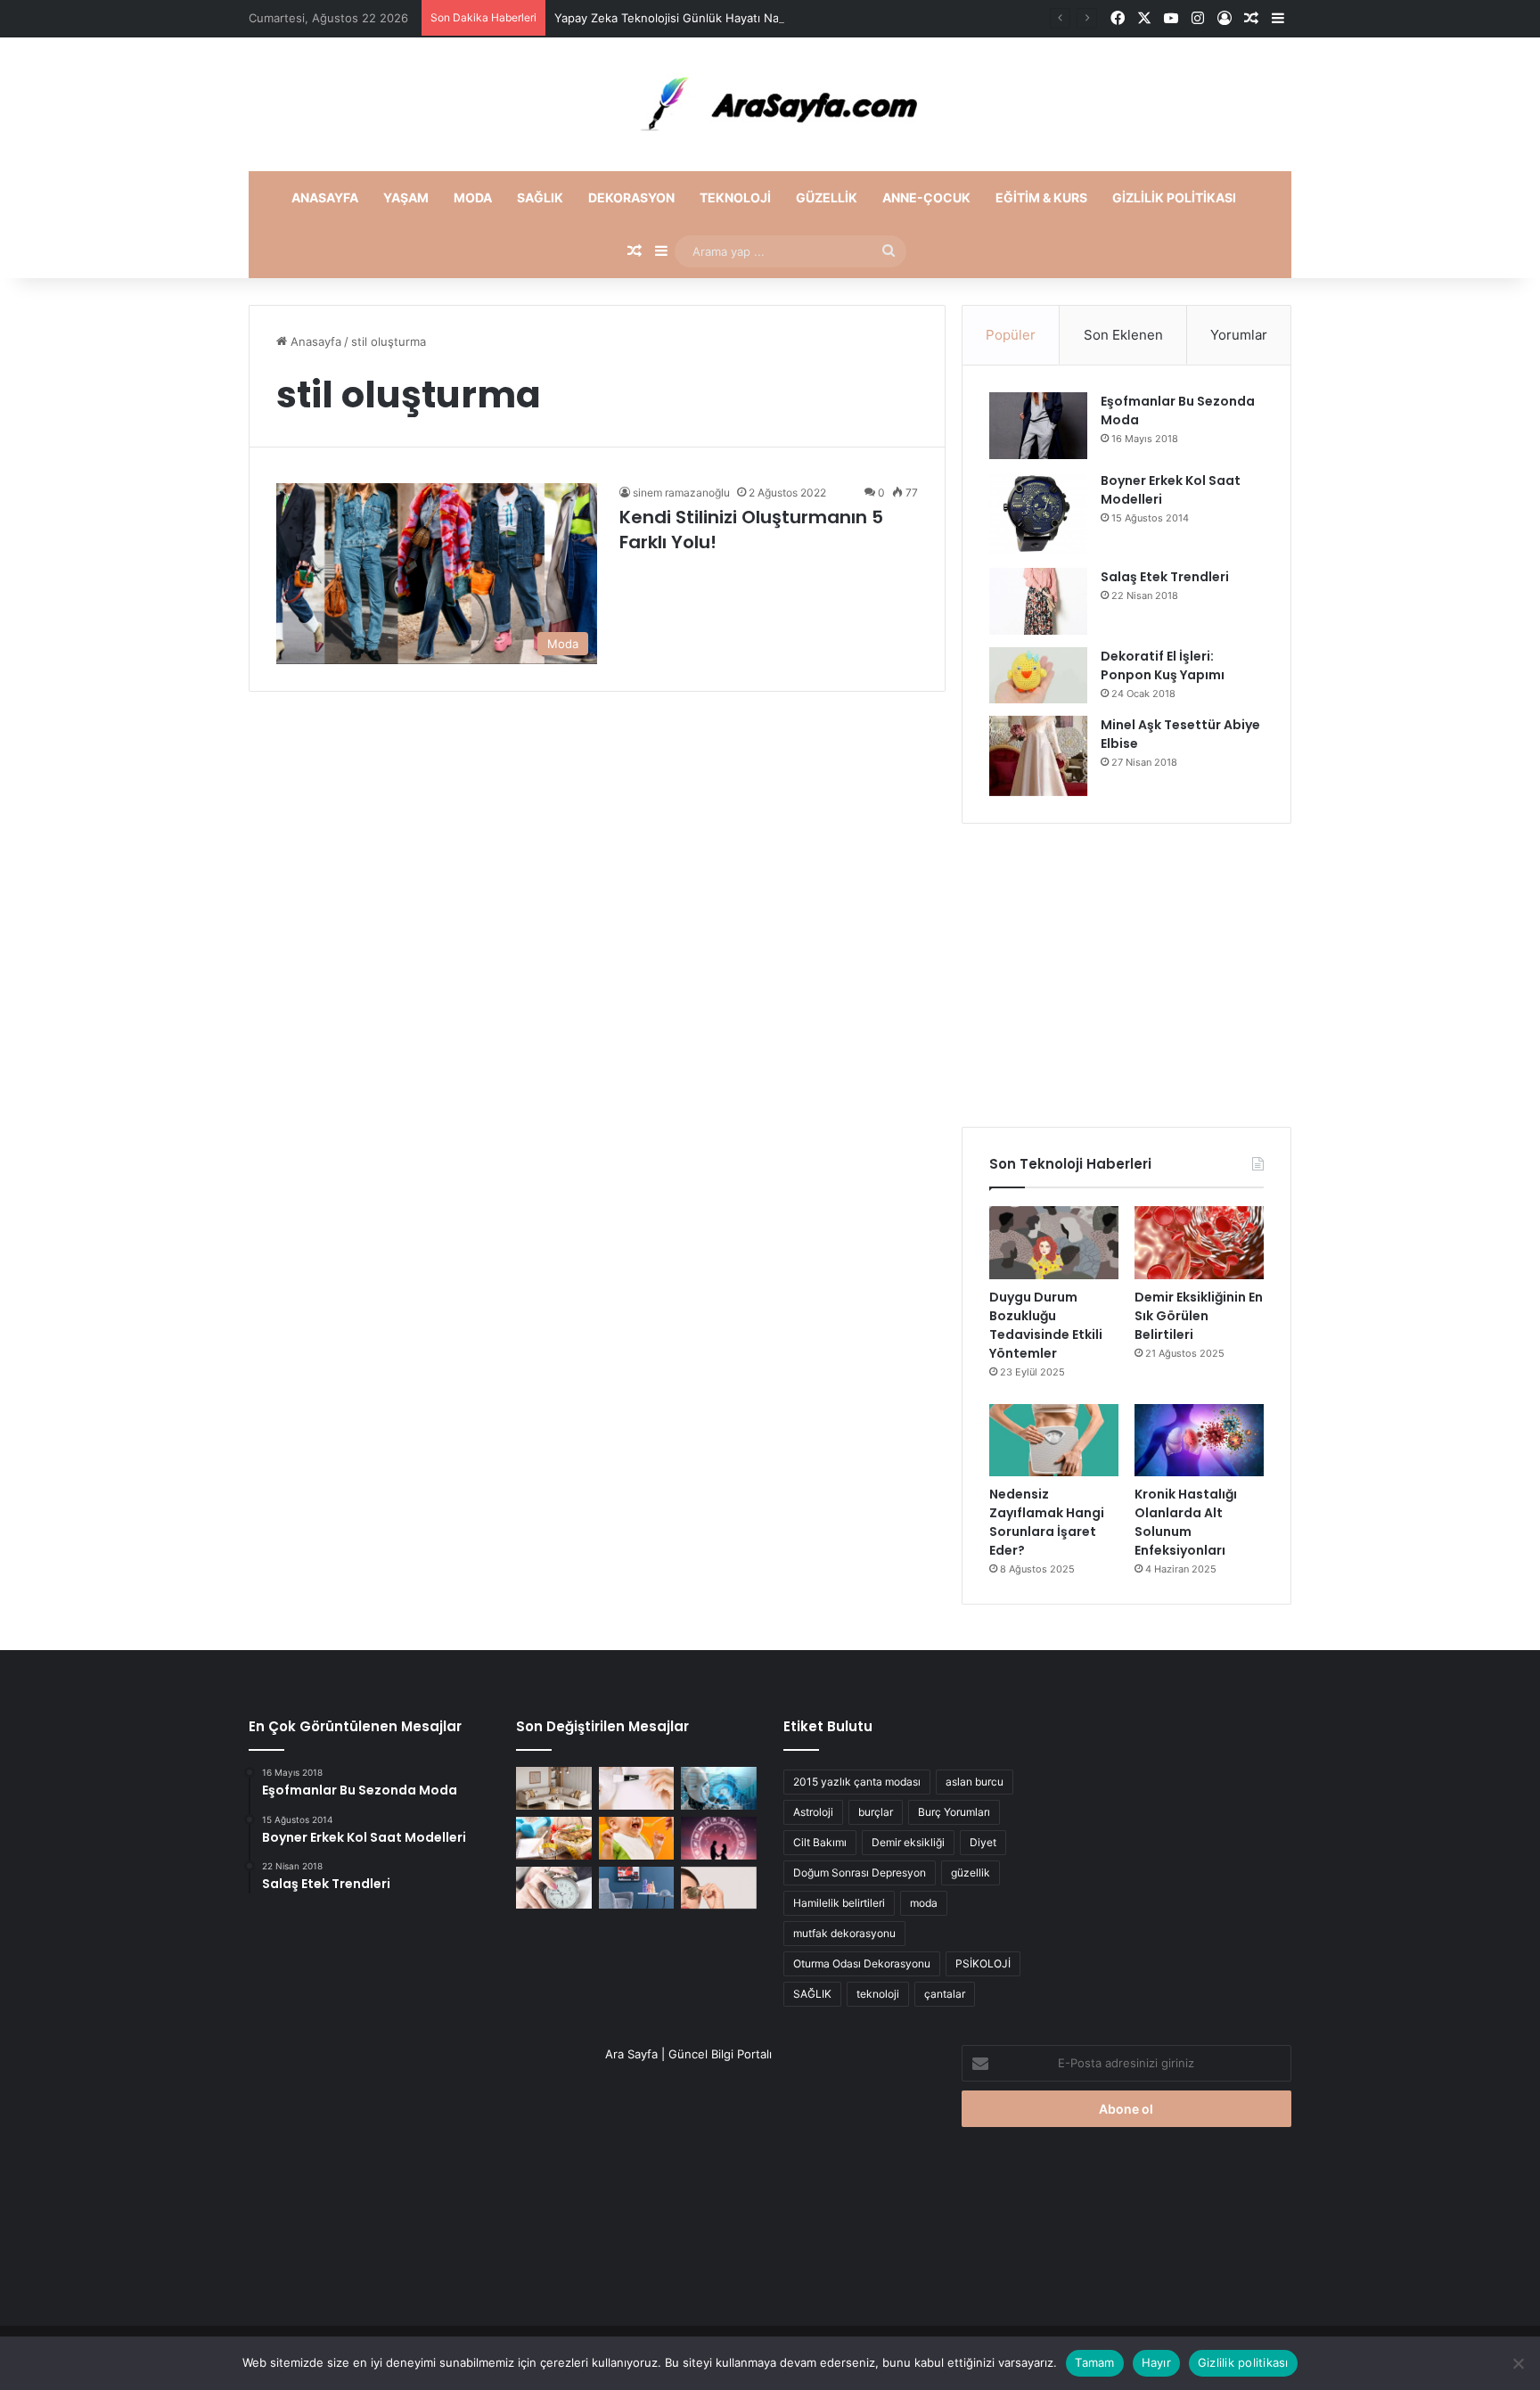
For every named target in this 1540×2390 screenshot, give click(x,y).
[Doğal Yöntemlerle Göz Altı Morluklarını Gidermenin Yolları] (719, 1888)
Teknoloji (735, 197)
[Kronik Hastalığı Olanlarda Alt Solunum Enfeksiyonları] (1199, 1441)
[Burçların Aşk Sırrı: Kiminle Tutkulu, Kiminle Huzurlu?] (719, 1838)
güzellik (971, 1873)
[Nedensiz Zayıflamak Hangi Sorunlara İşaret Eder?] (1054, 1441)
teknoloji (878, 1994)
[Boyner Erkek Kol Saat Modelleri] (1038, 513)
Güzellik (827, 197)
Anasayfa (325, 197)
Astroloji (813, 1812)
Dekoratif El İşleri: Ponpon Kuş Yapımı (1163, 665)
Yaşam (406, 197)
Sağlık (540, 197)
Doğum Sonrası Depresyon (860, 1873)
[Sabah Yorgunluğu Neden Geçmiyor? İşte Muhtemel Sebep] (554, 1888)
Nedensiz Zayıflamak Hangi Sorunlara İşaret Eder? (1047, 1522)
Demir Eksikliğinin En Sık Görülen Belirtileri (1199, 1316)
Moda (473, 197)
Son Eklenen (1123, 335)
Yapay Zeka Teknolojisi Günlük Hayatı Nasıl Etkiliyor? (699, 18)
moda (924, 1903)
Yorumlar (1239, 335)
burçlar (876, 1812)
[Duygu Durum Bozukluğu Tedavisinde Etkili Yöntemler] (1054, 1243)
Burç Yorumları (954, 1812)
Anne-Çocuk (926, 197)
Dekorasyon (631, 197)
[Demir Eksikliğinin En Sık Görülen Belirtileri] (1199, 1243)
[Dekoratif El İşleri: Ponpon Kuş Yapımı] (1038, 675)
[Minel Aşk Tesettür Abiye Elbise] (1038, 756)
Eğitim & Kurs (1041, 197)
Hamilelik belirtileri (839, 1903)
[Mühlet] (770, 104)
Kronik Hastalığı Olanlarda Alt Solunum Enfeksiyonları (1186, 1522)
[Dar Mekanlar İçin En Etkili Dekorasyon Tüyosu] (554, 1788)
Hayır (1156, 2362)
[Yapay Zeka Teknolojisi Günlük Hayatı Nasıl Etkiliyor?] (719, 1788)
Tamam (1094, 2362)
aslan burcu (975, 1782)
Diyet (983, 1842)
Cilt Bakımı (820, 1842)
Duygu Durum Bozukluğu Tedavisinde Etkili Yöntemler (1046, 1325)
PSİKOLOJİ (983, 1963)
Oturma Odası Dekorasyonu (862, 1963)
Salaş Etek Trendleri (1165, 577)
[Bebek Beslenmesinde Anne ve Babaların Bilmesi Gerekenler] (637, 1838)
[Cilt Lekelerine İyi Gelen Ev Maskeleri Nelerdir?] (637, 1788)
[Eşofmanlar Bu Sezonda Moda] (1038, 426)
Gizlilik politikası (1174, 197)
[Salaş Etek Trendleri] (1038, 601)
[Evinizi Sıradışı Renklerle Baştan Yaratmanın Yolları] (637, 1888)
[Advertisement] (1126, 975)
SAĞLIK (812, 1994)
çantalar (945, 1994)
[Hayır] (1518, 2363)
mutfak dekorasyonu (844, 1933)
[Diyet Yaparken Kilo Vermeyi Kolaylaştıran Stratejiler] (554, 1838)
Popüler (1011, 335)
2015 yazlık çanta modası (857, 1782)
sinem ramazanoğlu (681, 493)
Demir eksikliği (908, 1842)
